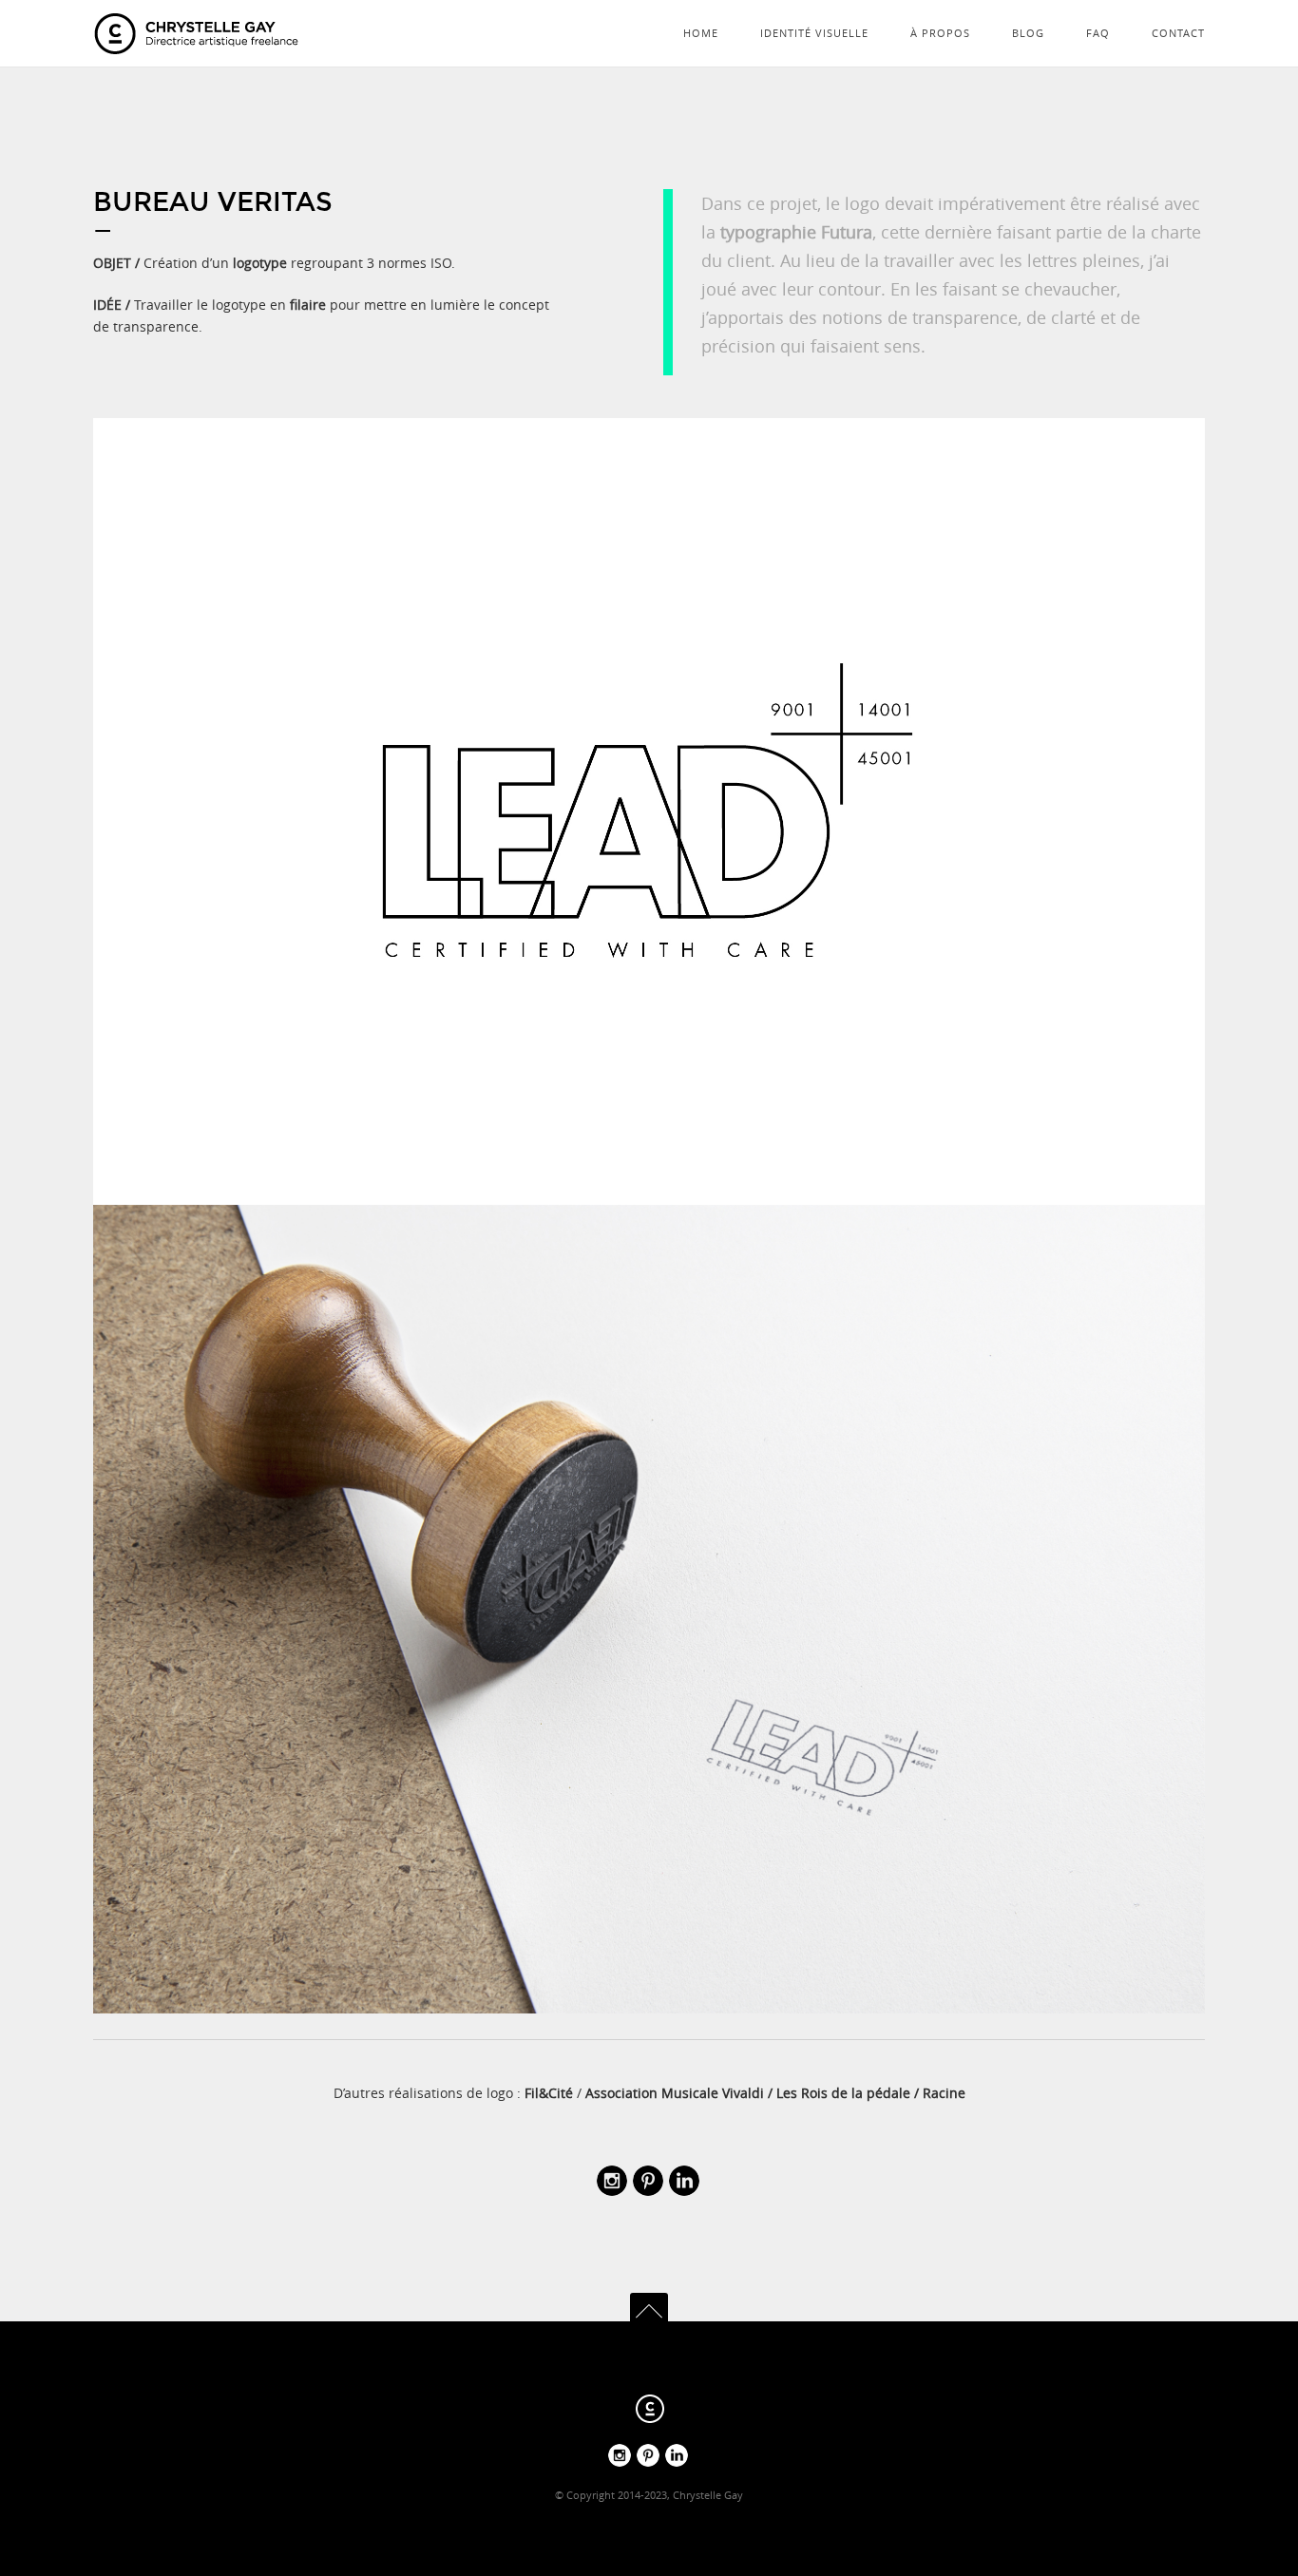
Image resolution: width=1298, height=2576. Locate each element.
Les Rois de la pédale (843, 2093)
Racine (944, 2093)
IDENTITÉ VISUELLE (814, 33)
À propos (940, 33)
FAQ (1098, 33)
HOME (701, 33)
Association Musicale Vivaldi (675, 2093)
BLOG (1028, 33)
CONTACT (1178, 33)
